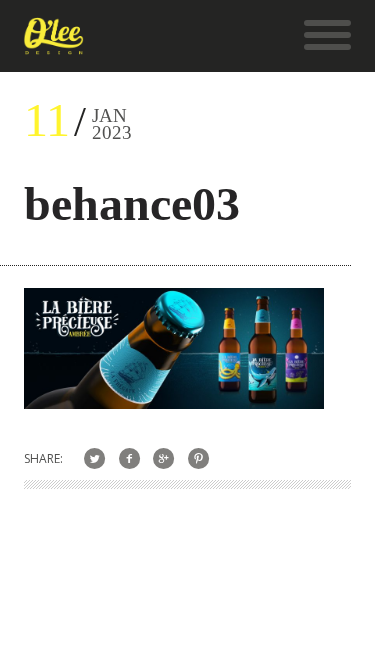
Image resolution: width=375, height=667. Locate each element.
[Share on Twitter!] (94, 458)
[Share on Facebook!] (129, 458)
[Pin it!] (198, 458)
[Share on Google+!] (164, 458)
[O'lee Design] (53, 44)
